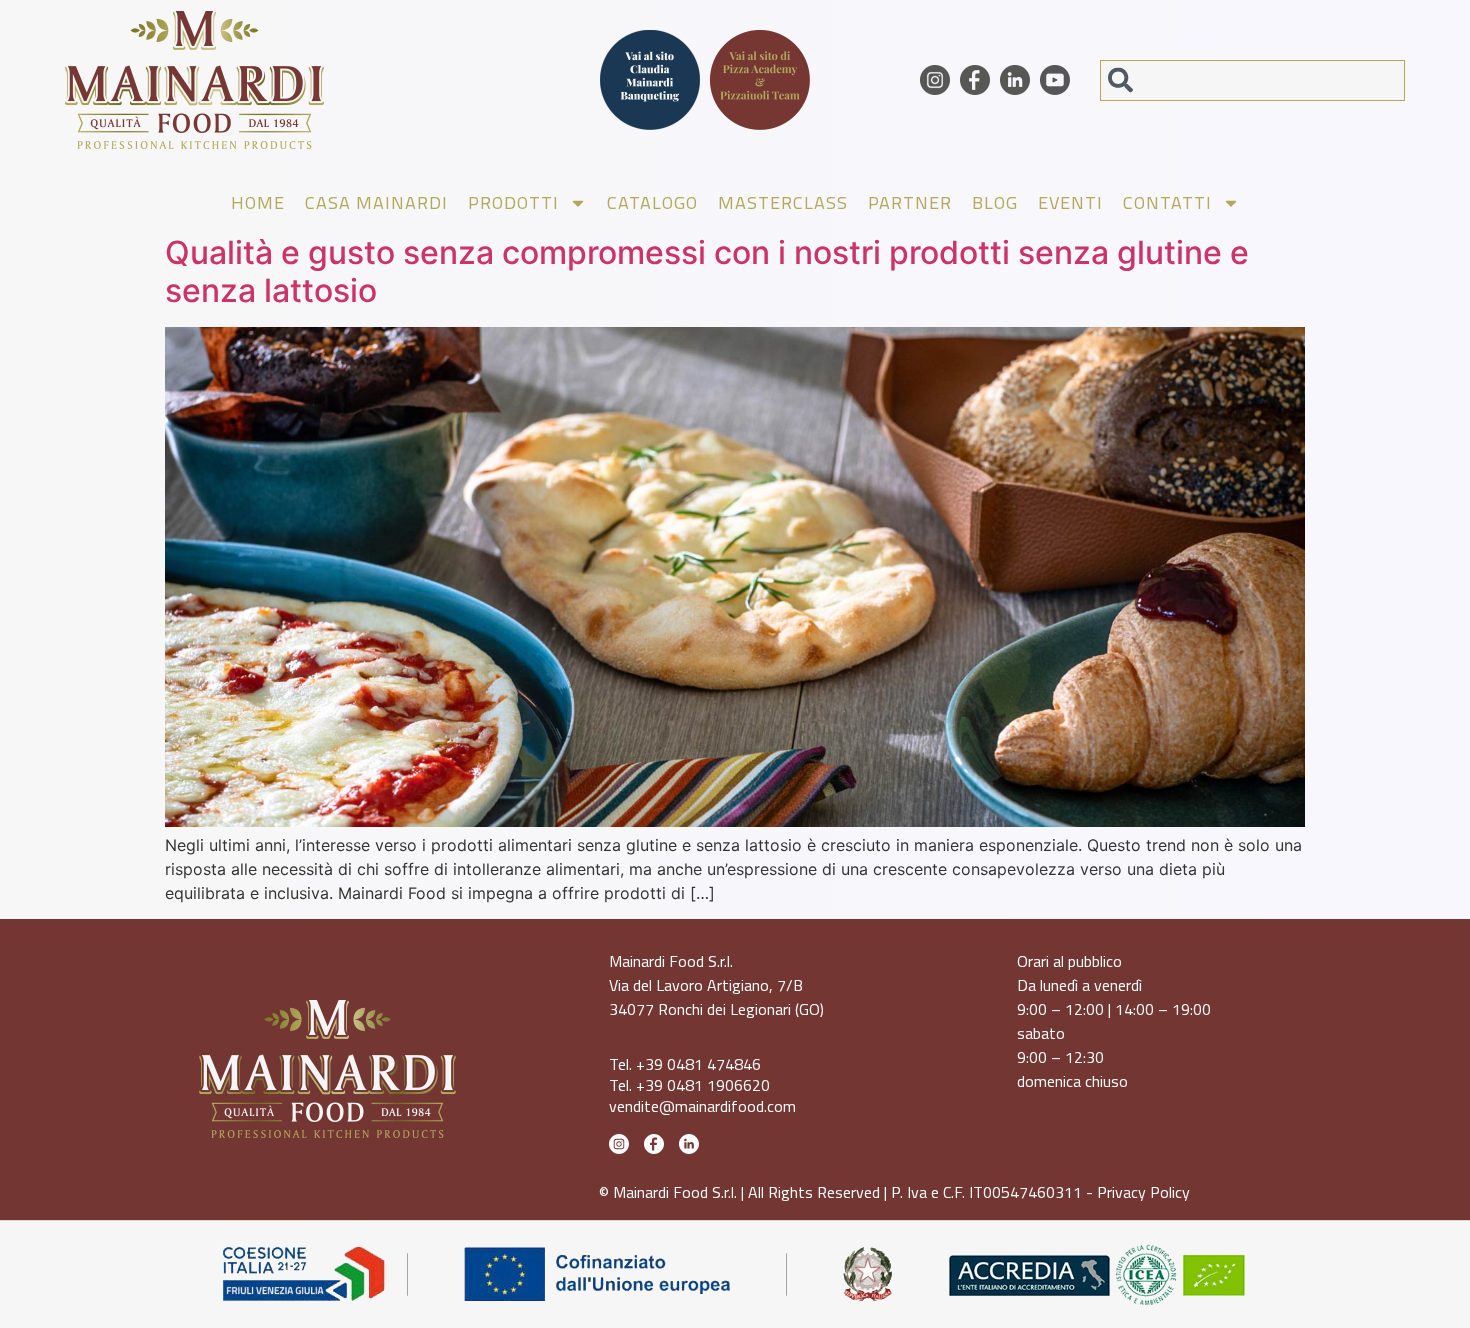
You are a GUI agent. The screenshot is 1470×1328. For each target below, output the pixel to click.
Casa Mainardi (376, 202)
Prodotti (513, 202)
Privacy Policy (1143, 1192)
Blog (995, 202)
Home (258, 202)
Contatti (1167, 202)
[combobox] (1252, 80)
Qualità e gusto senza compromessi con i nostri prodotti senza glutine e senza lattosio (707, 271)
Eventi (1070, 202)
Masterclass (783, 202)
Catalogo (652, 202)
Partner (910, 202)
